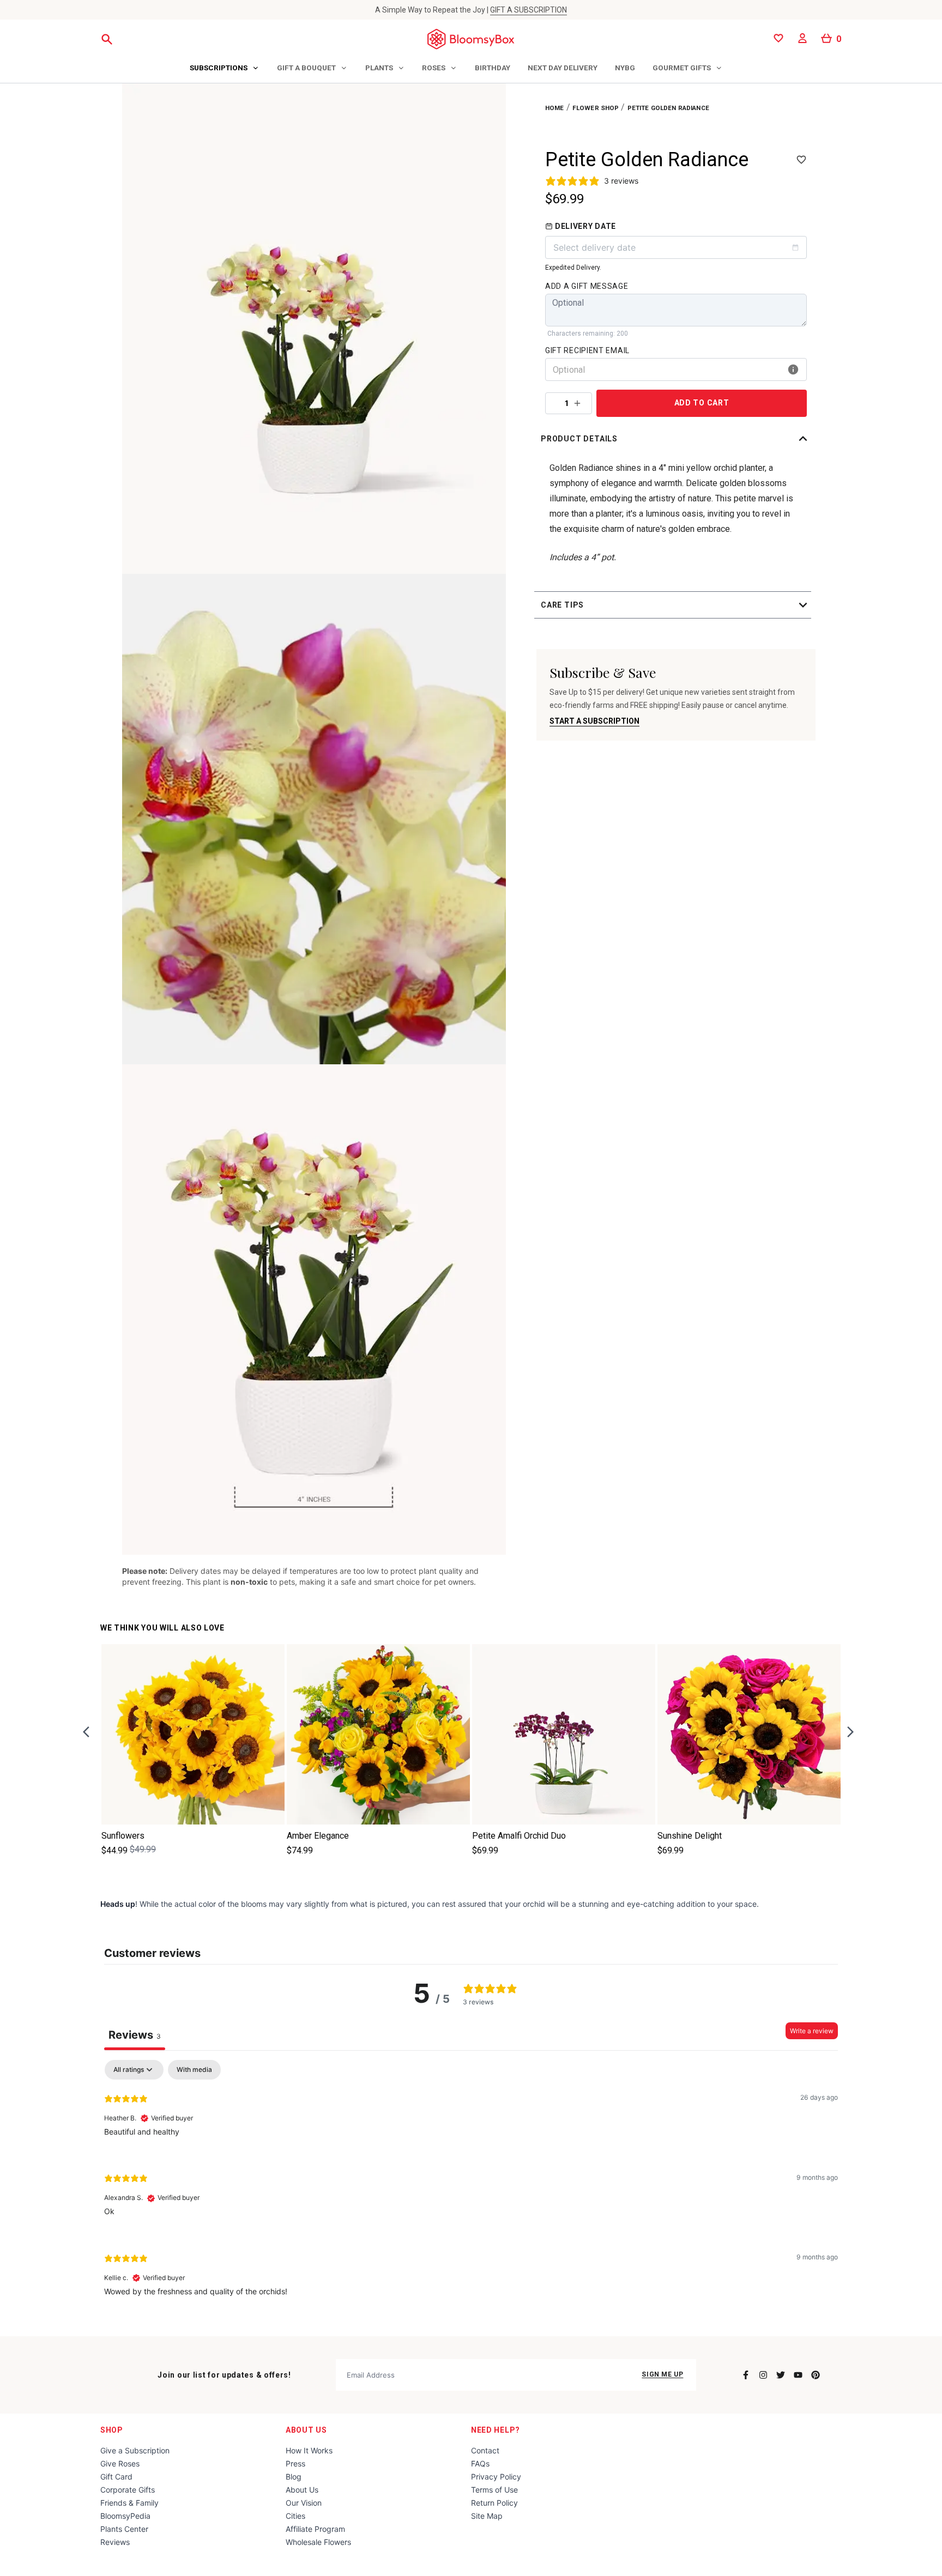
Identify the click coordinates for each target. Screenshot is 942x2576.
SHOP (112, 2430)
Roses (434, 68)
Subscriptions (219, 68)
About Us (306, 2430)
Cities (295, 2516)
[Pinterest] (816, 2375)
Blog (294, 2477)
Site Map (487, 2516)
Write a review (812, 2031)
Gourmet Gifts (682, 68)
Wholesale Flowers (318, 2542)
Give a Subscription (135, 2450)
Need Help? (496, 2430)
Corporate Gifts (128, 2490)
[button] (676, 439)
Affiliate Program (315, 2529)
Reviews (115, 2542)
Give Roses (120, 2463)
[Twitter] (781, 2375)
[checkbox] (194, 2070)
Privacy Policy (496, 2477)
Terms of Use (494, 2490)
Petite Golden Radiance (668, 108)
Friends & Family (129, 2503)
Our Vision (304, 2503)
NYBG (625, 68)
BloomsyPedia (125, 2516)
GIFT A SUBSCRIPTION (529, 10)
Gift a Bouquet (306, 68)
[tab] (225, 69)
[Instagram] (763, 2375)
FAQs (480, 2463)
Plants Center (124, 2529)
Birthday (493, 68)
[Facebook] (746, 2375)
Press (295, 2463)
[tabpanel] (471, 2187)
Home (555, 108)
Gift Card (116, 2477)
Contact (485, 2450)
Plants (379, 68)
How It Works (309, 2450)
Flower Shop (596, 108)
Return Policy (494, 2503)
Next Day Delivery (563, 68)
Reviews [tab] (135, 2035)
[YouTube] (798, 2375)
